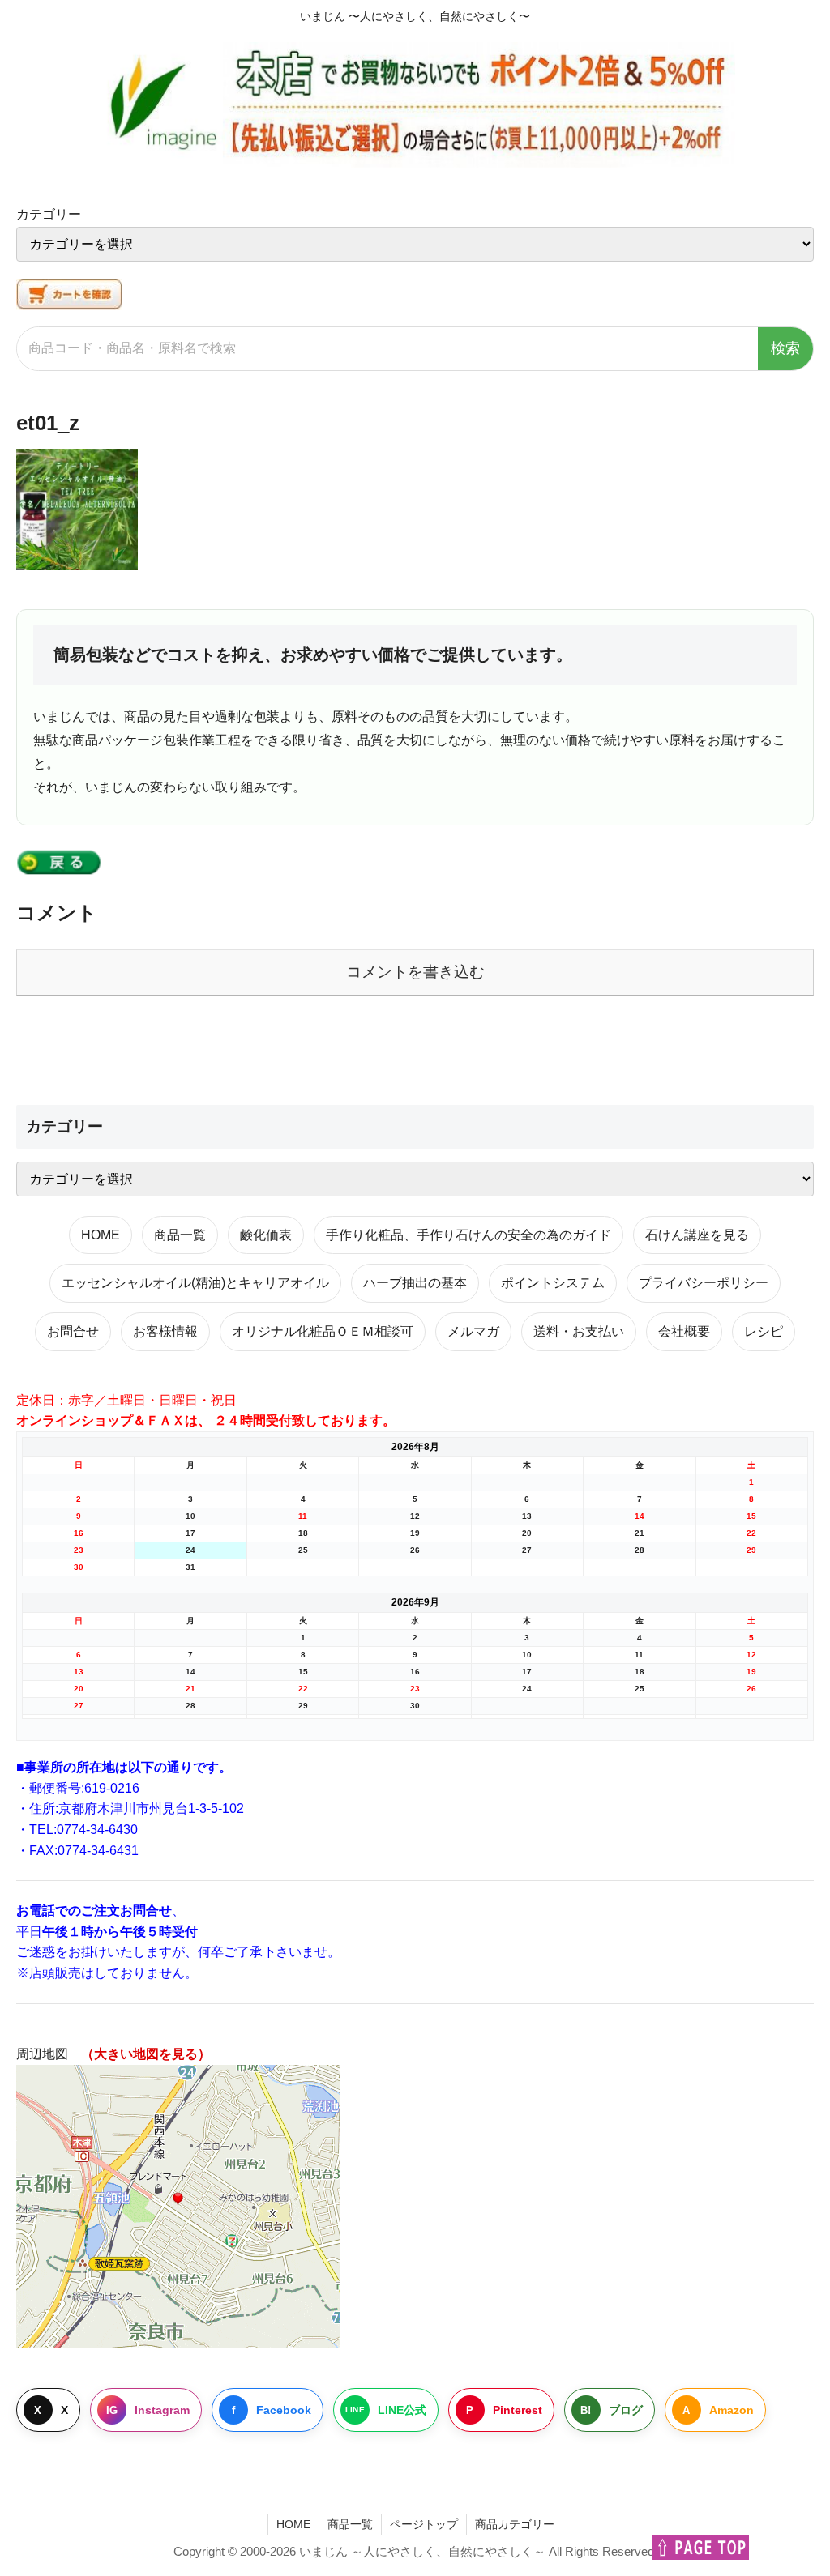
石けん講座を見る (697, 1235)
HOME (101, 1235)
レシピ (764, 1331)
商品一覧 (180, 1235)
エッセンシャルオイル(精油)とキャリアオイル (195, 1283)
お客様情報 (165, 1331)
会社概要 (684, 1331)
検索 (785, 348)
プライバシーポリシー (704, 1283)
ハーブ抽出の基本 (415, 1283)
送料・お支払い (579, 1331)
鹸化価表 (266, 1235)
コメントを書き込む (415, 972)
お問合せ (73, 1331)
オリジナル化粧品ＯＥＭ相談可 (323, 1331)
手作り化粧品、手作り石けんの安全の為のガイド (468, 1235)
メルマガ (473, 1331)
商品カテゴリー (515, 2524)
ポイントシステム (553, 1283)
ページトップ (424, 2524)
